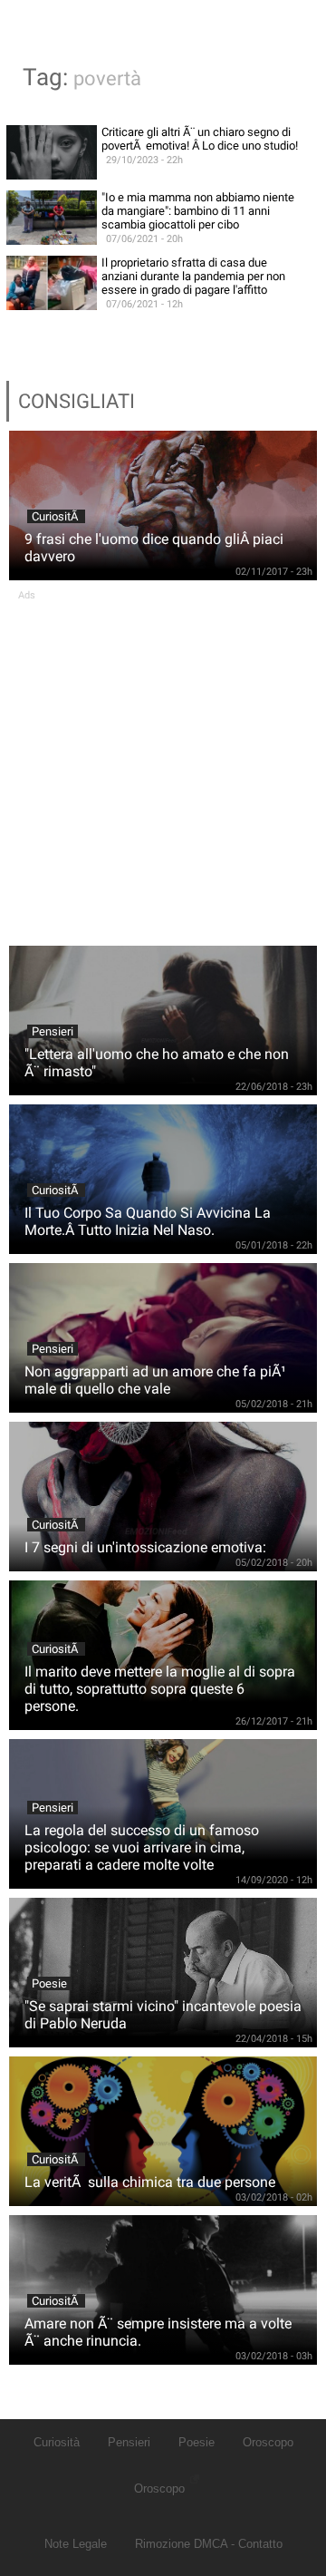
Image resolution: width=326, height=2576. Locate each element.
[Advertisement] (163, 764)
